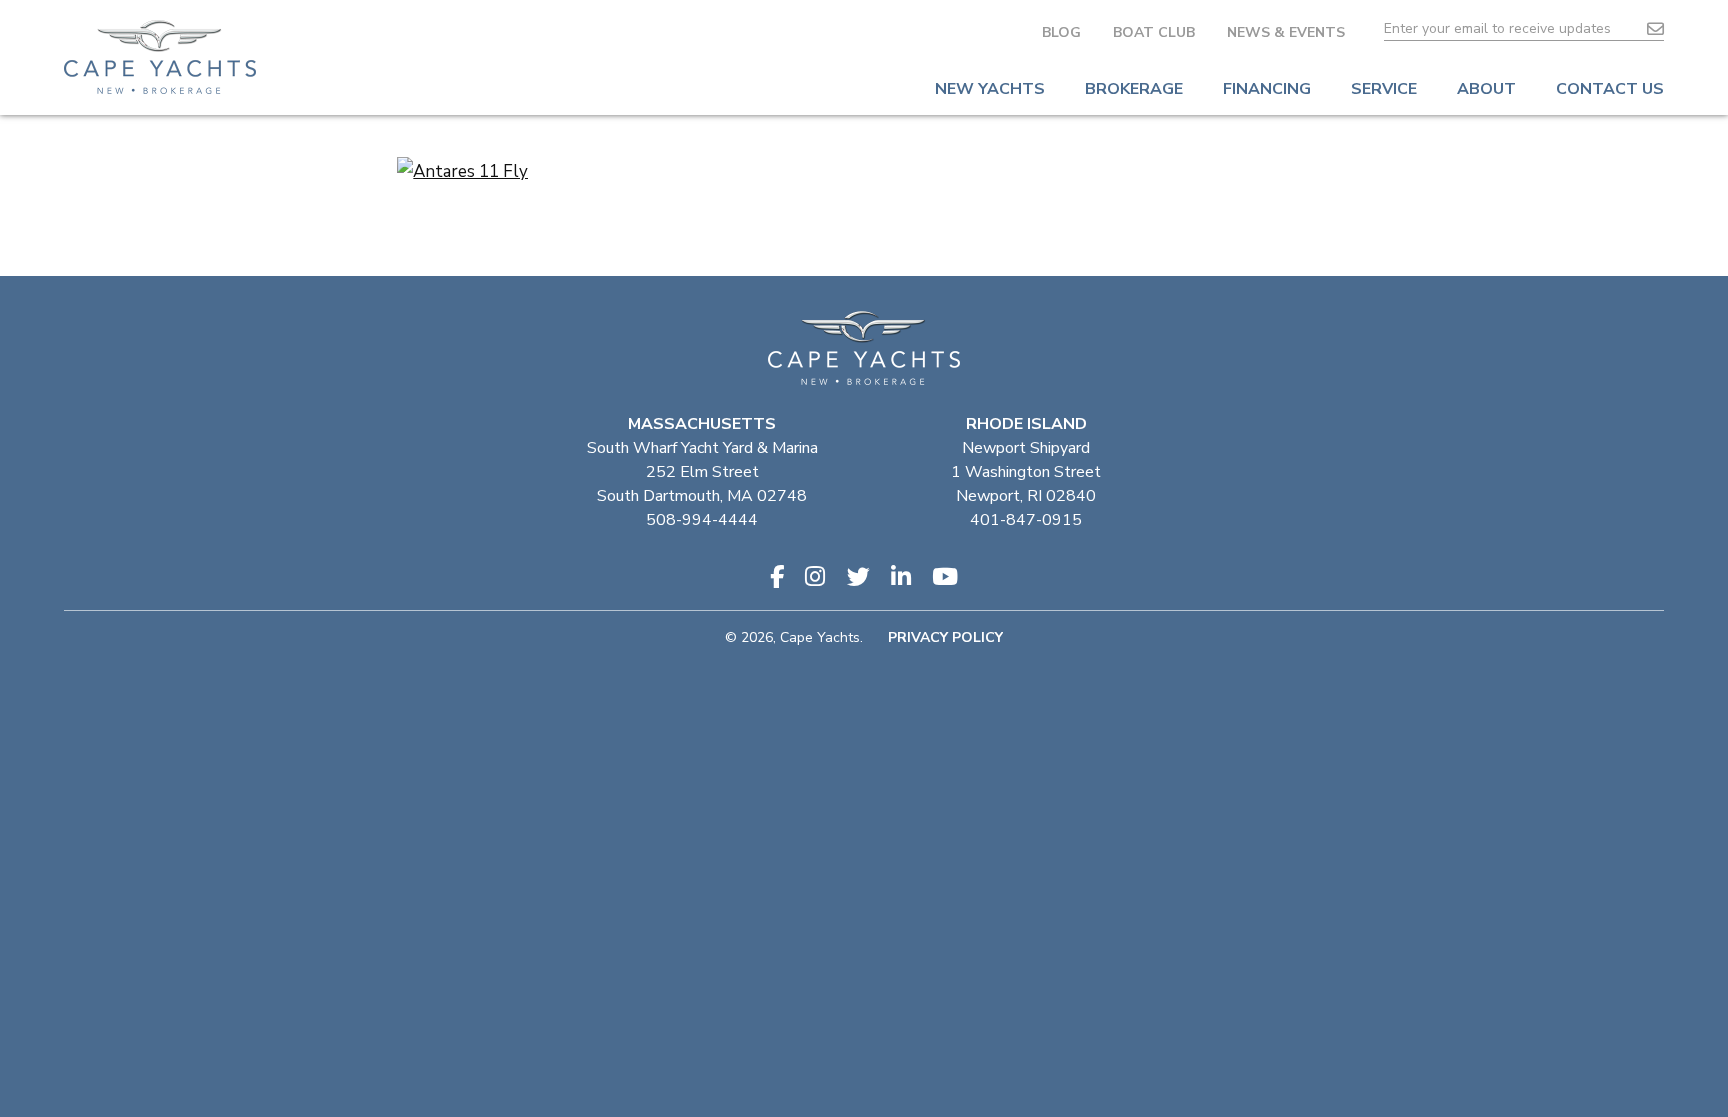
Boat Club (1154, 32)
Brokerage (1134, 89)
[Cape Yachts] (160, 57)
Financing (1267, 89)
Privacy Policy (945, 637)
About (1486, 89)
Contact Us (1610, 89)
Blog (1061, 32)
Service (1384, 89)
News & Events (1286, 32)
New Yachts (990, 89)
